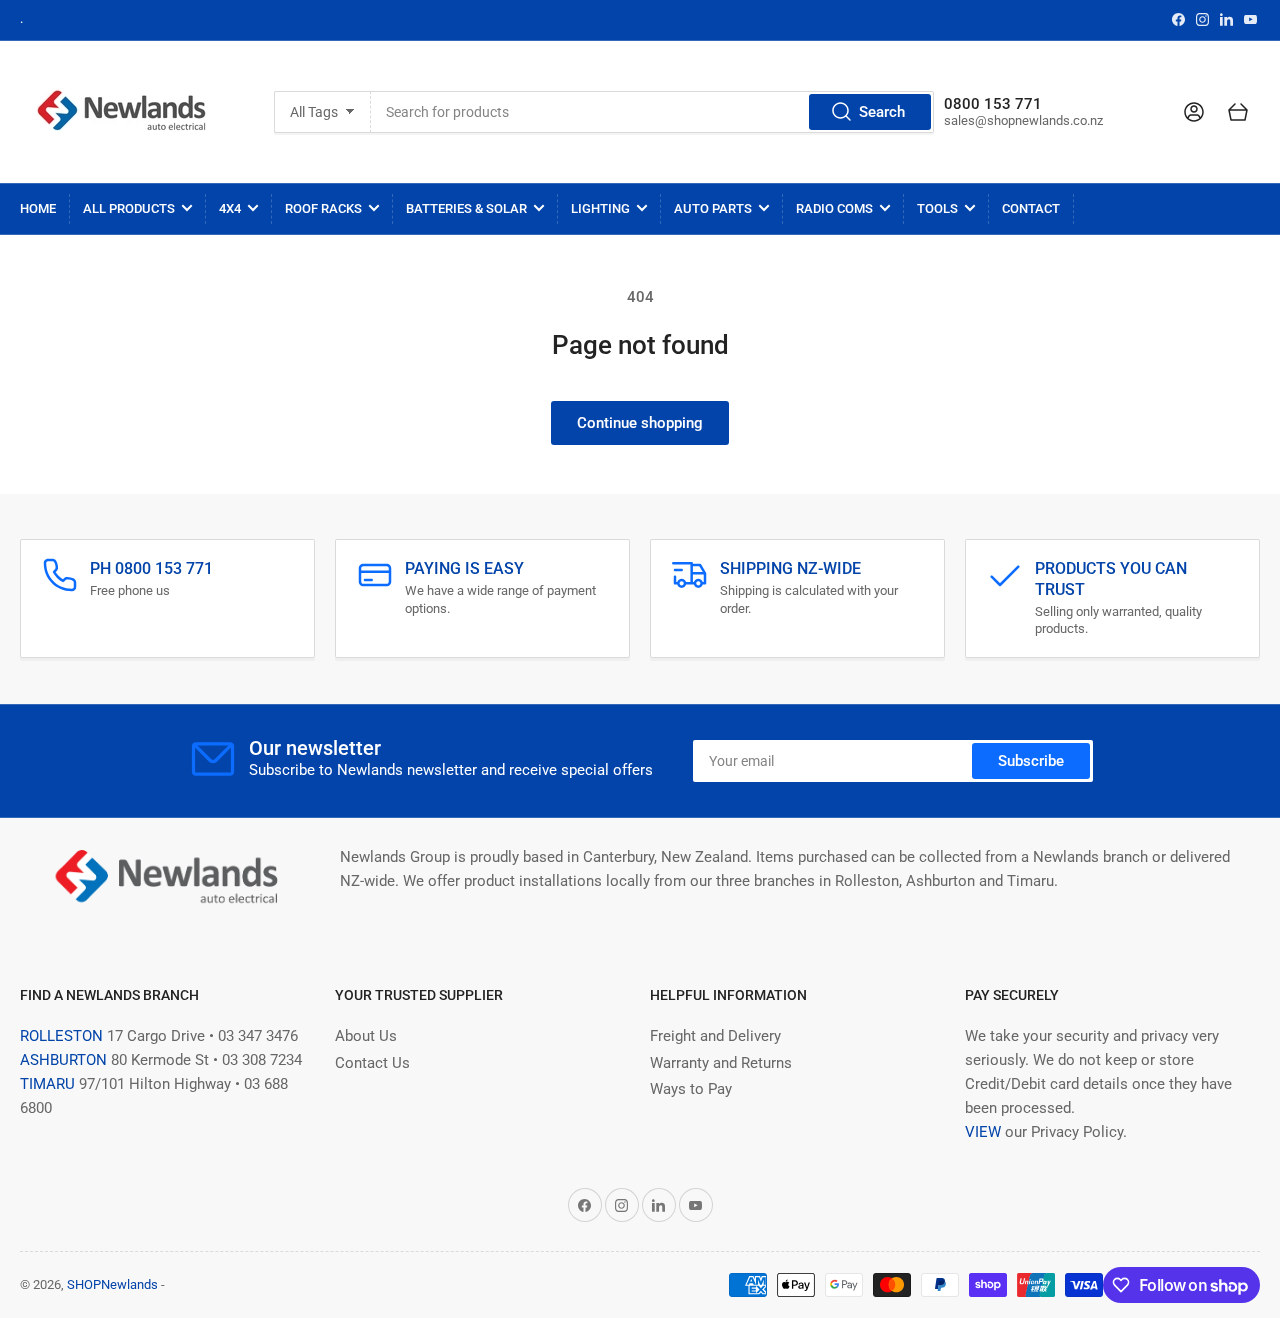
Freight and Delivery (715, 1036)
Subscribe (1031, 761)
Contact (1031, 208)
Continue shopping (640, 423)
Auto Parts (713, 208)
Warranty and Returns (721, 1063)
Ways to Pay (691, 1089)
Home (38, 208)
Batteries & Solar (466, 208)
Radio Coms (834, 208)
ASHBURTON (63, 1060)
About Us (366, 1036)
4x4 (230, 208)
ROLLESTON (61, 1036)
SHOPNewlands (112, 1284)
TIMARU (47, 1084)
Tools (937, 208)
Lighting (600, 208)
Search (882, 112)
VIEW (983, 1132)
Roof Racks (323, 208)
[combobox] (653, 112)
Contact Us (372, 1063)
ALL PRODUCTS (129, 208)
